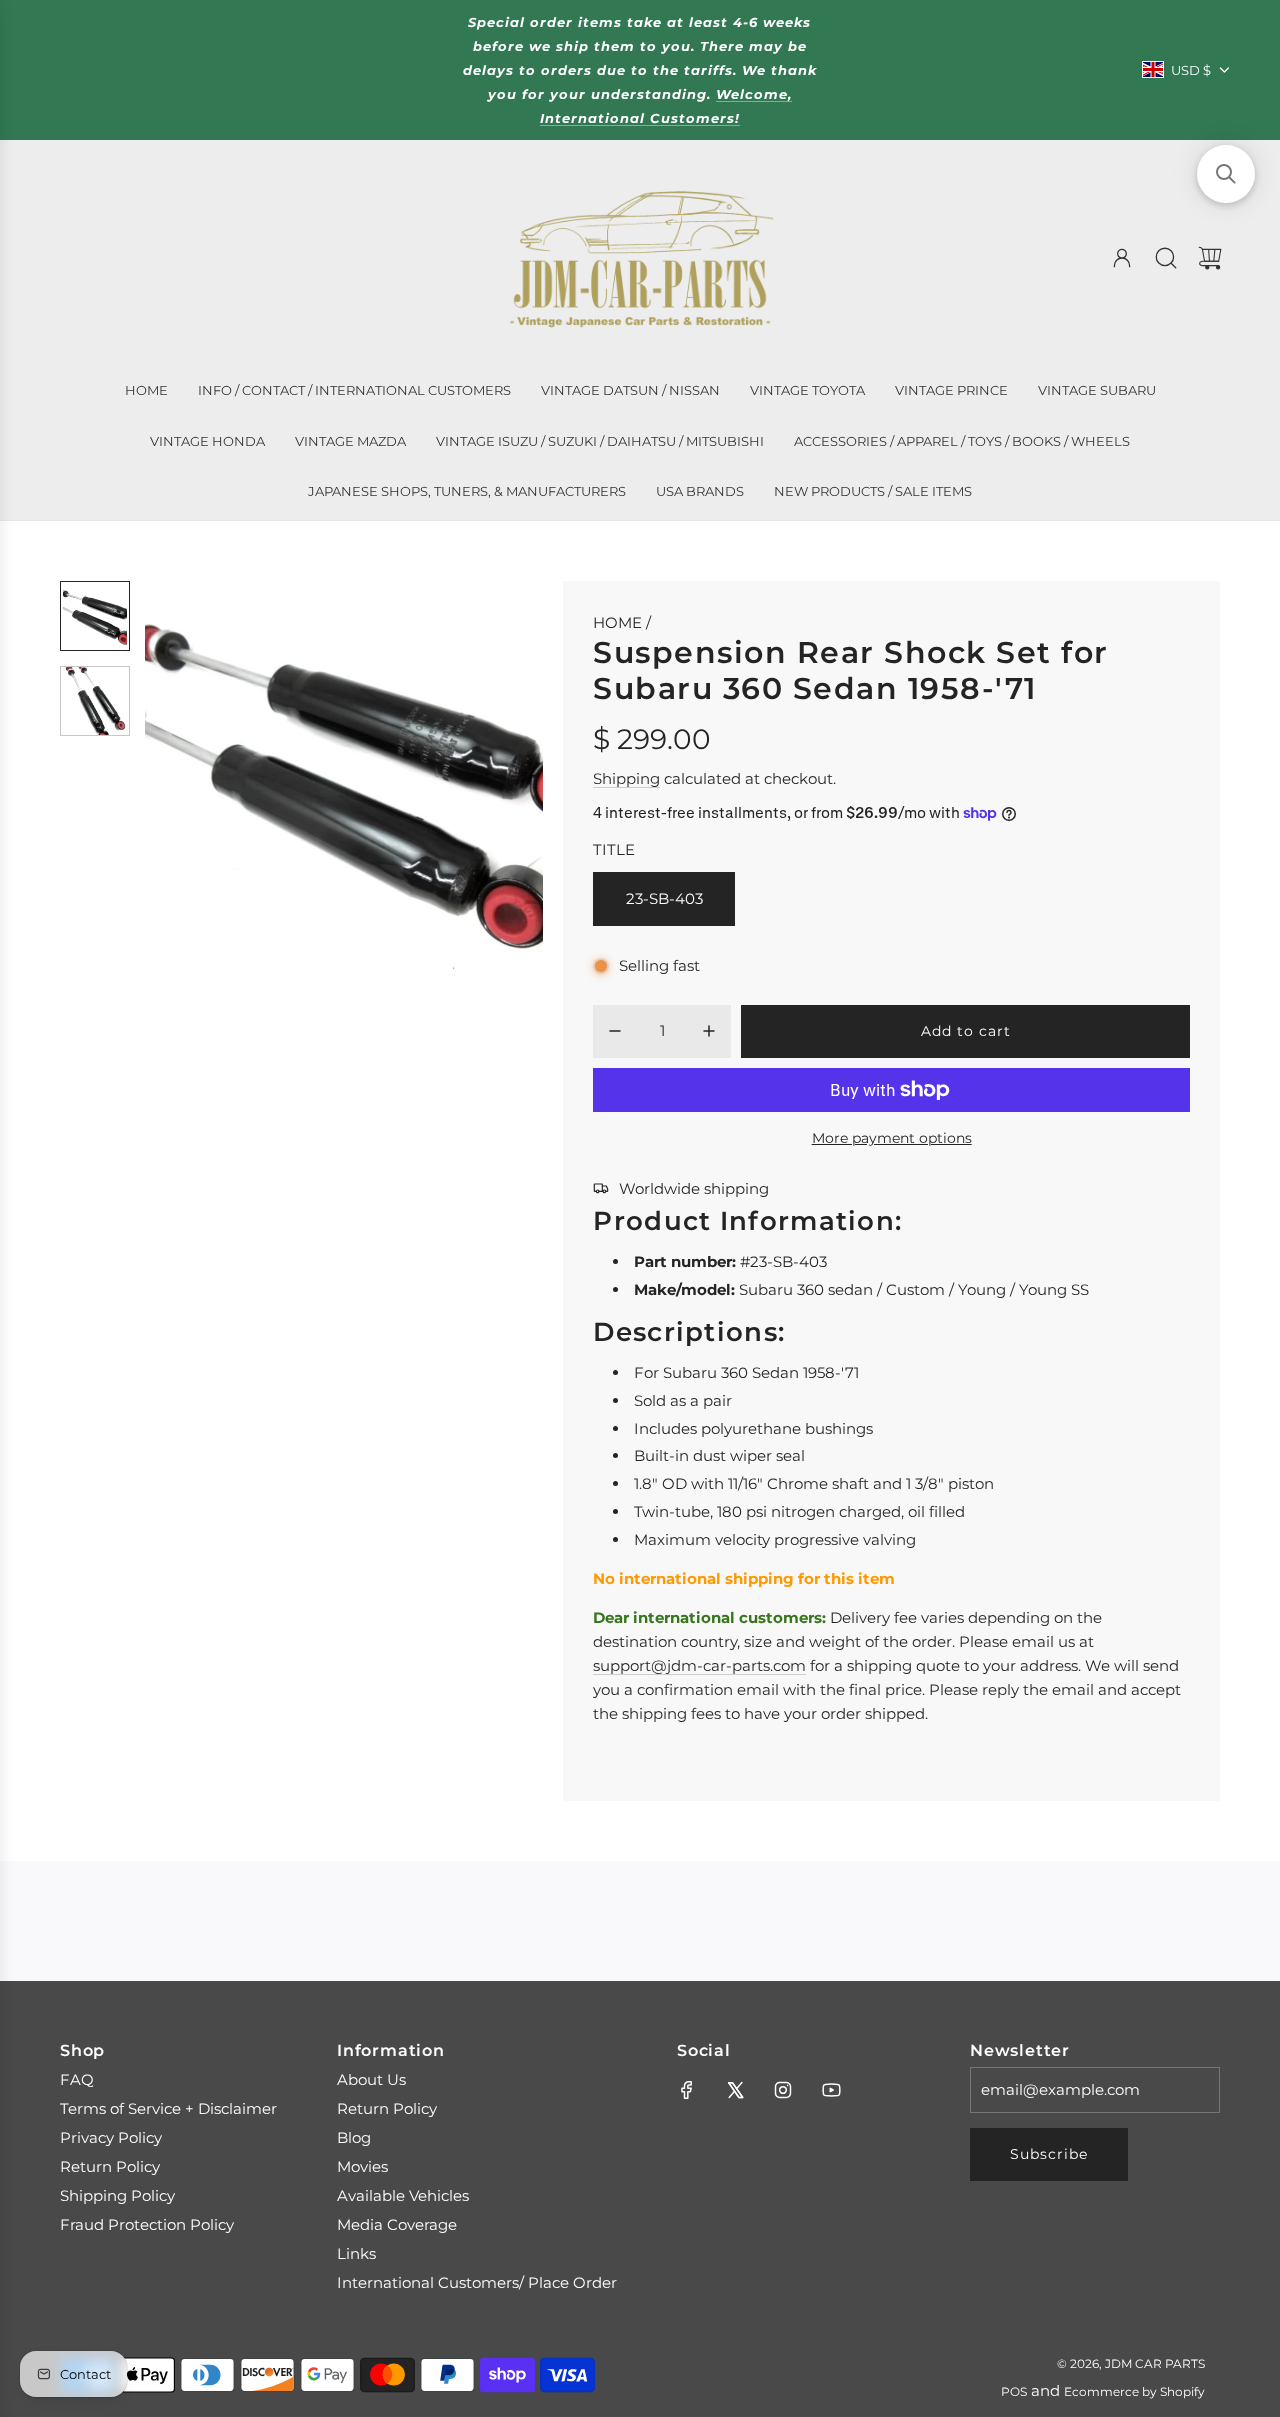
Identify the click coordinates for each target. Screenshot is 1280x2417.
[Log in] (1122, 258)
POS (1014, 2391)
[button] (193, 780)
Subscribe (1049, 2154)
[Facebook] (687, 2090)
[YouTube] (831, 2090)
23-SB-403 (664, 898)
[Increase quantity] (709, 1031)
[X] (735, 2090)
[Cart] (1210, 258)
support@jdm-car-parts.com (699, 1665)
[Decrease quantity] (615, 1031)
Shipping (626, 778)
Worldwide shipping (694, 1188)
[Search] (1166, 258)
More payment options (892, 1138)
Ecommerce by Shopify (1134, 2391)
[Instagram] (783, 2090)
